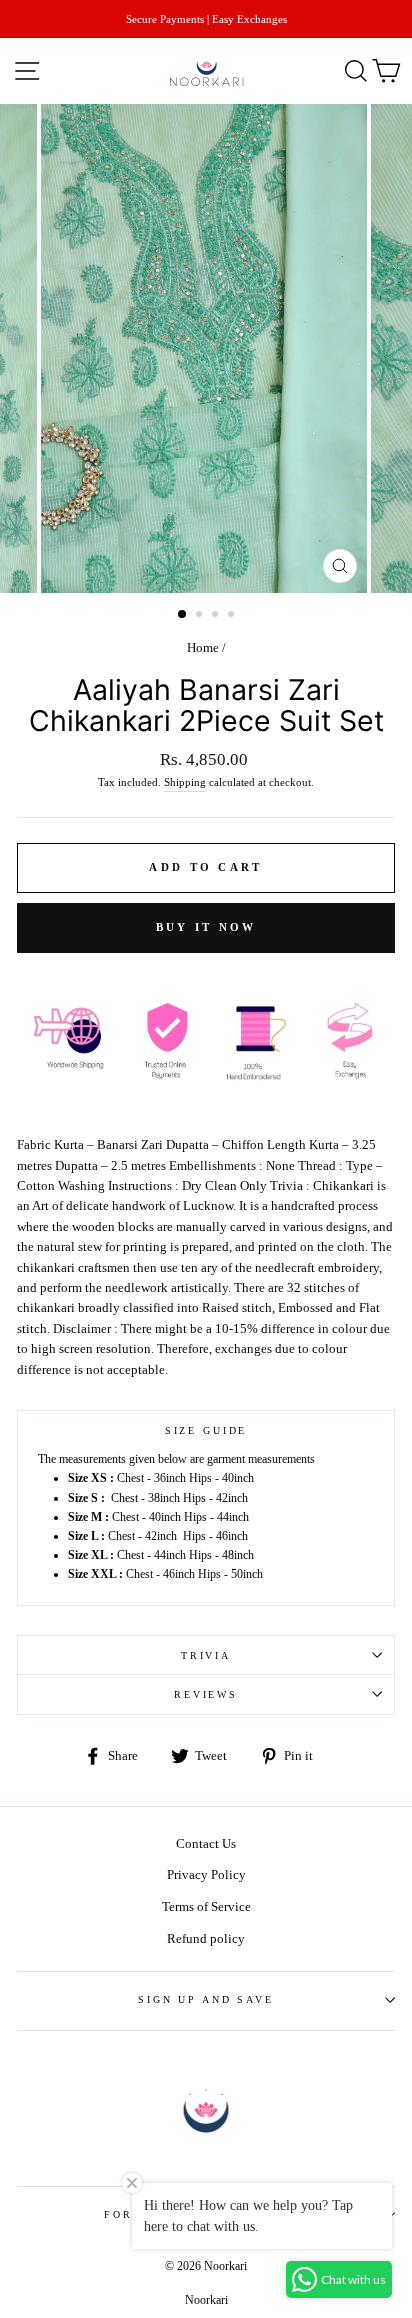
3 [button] (217, 616)
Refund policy (206, 1939)
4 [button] (233, 616)
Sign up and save (206, 1999)
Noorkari (206, 2300)
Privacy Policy (206, 1875)
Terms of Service (206, 1907)
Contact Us (206, 1844)
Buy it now (206, 927)
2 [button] (201, 616)
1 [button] (183, 615)
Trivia (206, 1655)
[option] (206, 19)
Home (203, 648)
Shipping (185, 782)
